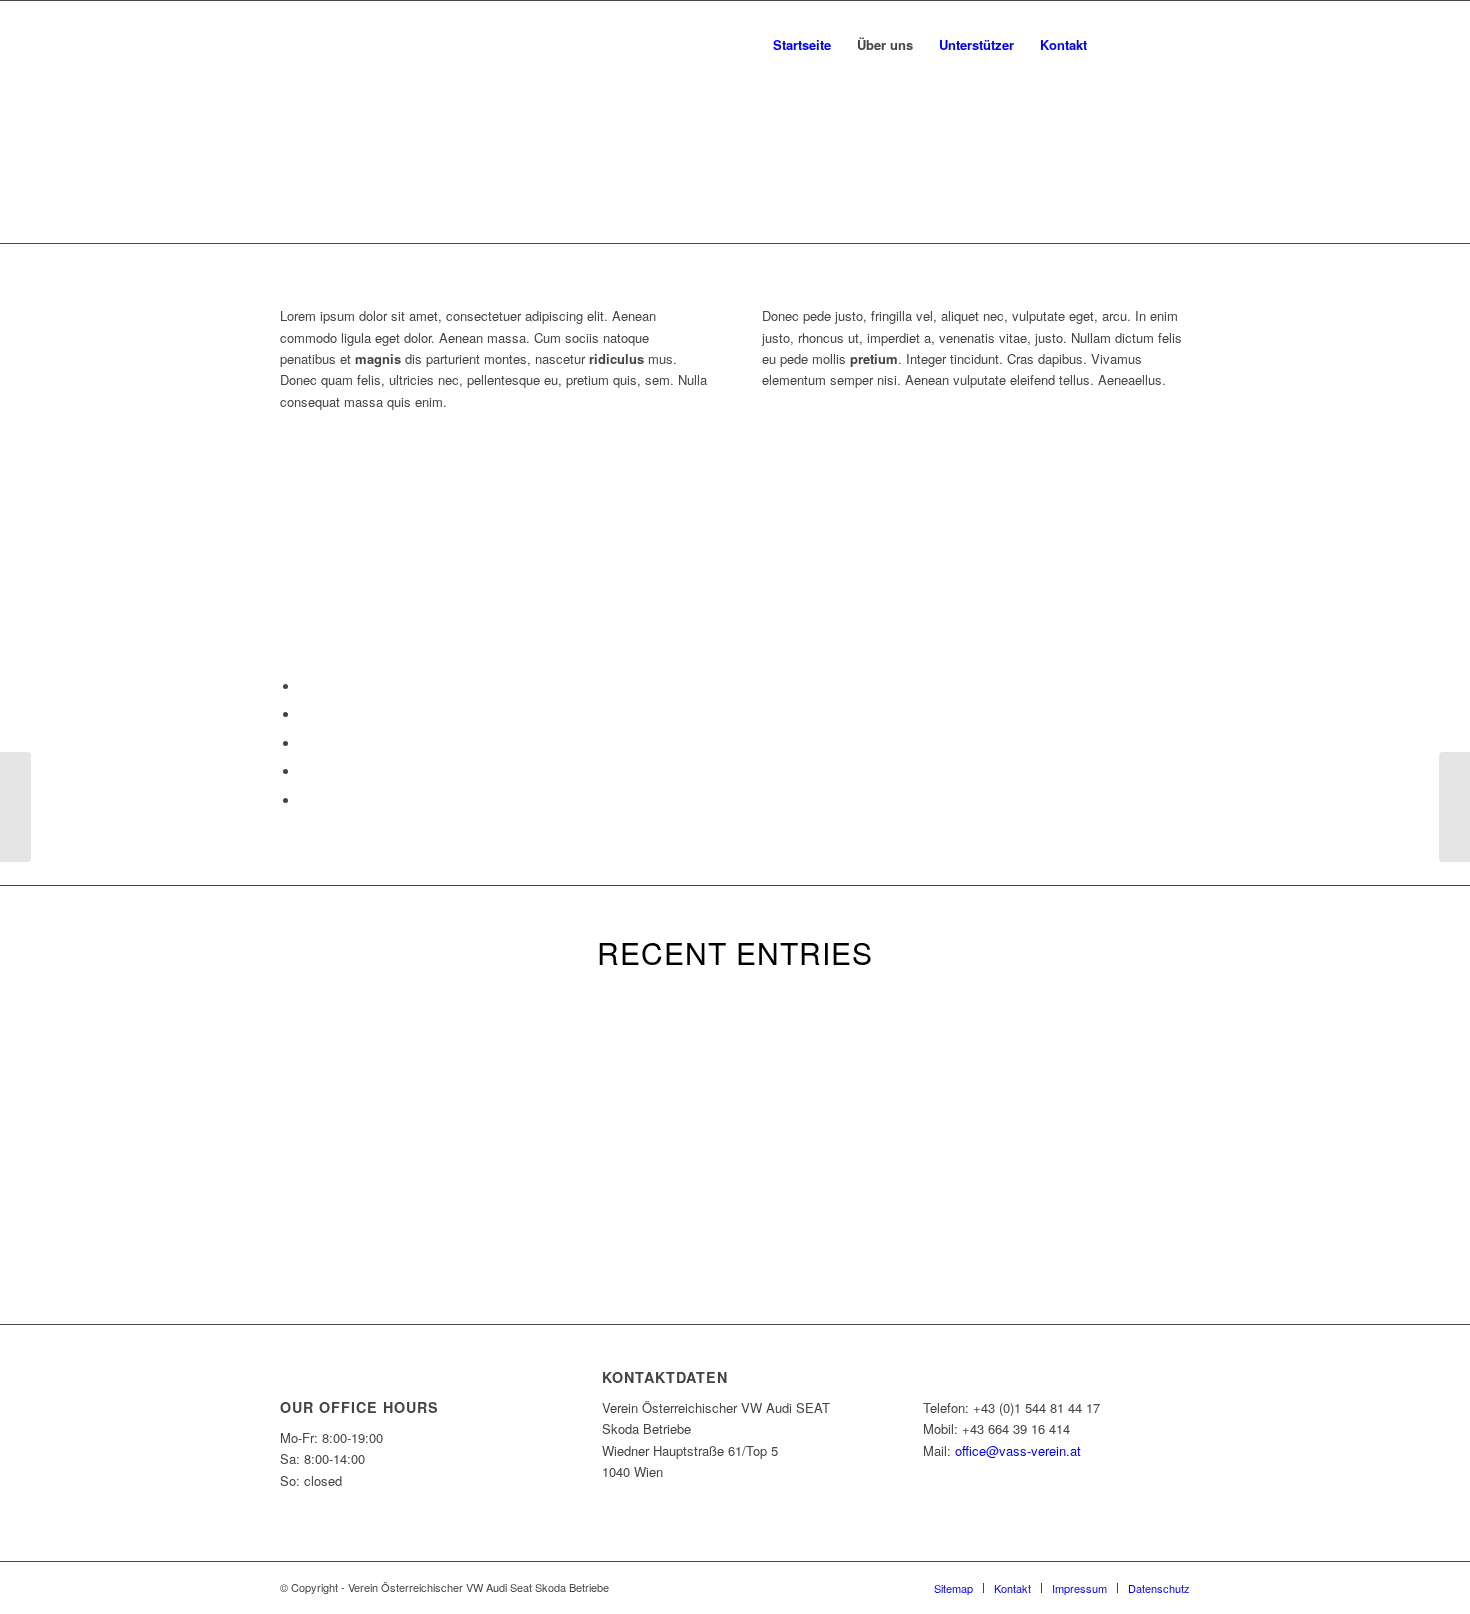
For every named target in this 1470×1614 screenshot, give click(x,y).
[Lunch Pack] (15, 807)
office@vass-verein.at (1018, 1450)
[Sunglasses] (1454, 807)
